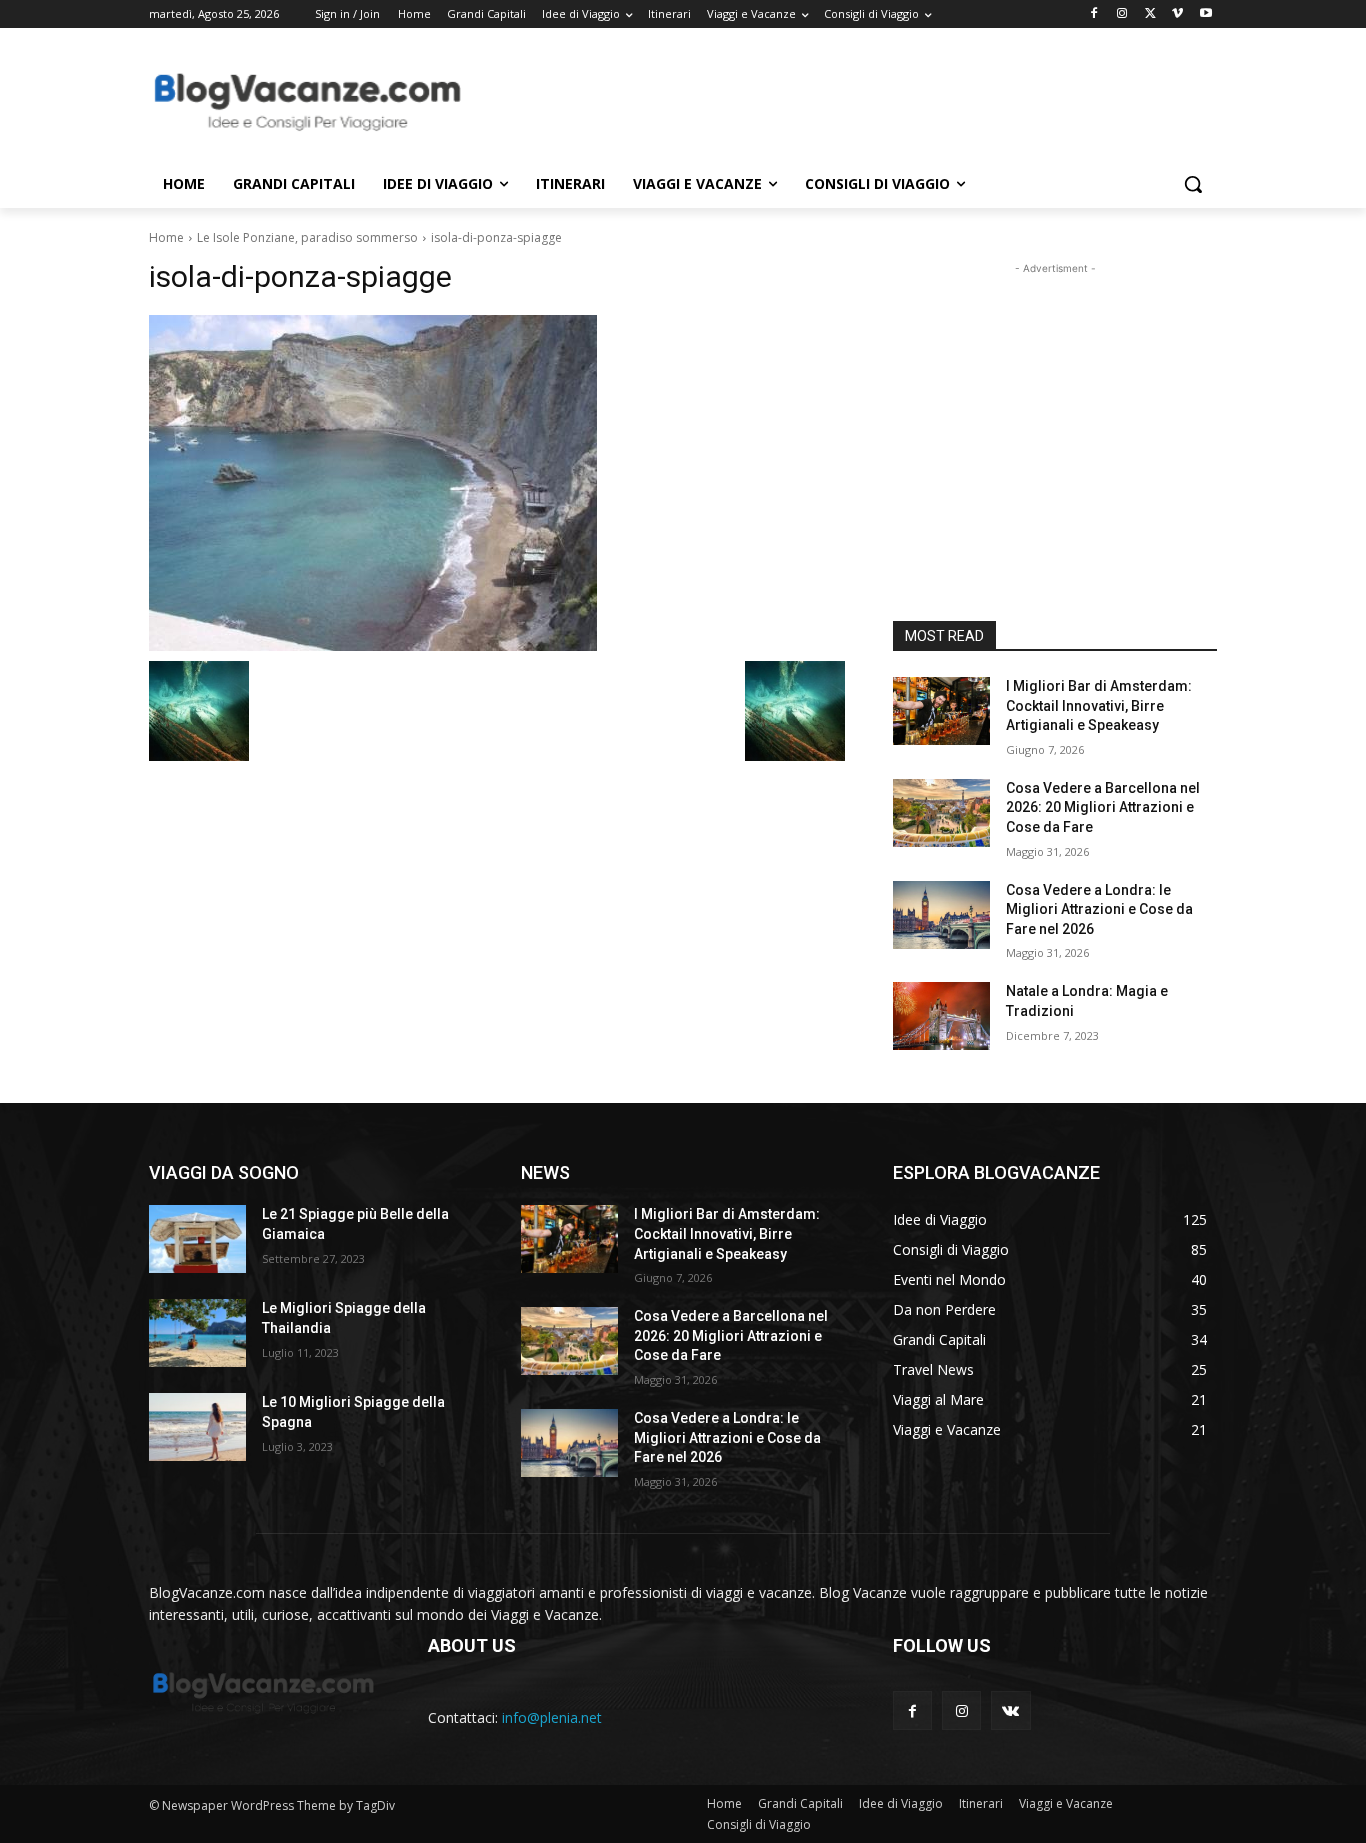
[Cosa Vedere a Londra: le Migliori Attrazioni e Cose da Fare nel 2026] (941, 915)
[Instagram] (1122, 14)
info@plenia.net (552, 1717)
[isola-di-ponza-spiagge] (497, 483)
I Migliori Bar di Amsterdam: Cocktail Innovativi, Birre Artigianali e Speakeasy (1099, 705)
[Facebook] (1094, 14)
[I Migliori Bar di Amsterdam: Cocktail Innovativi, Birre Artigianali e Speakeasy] (941, 711)
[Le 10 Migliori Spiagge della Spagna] (197, 1427)
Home (166, 237)
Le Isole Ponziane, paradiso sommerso (307, 237)
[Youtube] (1205, 14)
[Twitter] (1150, 14)
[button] (1193, 184)
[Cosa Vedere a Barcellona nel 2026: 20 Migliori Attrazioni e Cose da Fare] (941, 813)
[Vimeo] (1177, 14)
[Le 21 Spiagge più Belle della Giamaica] (197, 1239)
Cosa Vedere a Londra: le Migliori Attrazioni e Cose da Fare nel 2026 (1099, 909)
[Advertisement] (833, 101)
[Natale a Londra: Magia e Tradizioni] (941, 1016)
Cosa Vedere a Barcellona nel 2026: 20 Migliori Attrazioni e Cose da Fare (1103, 807)
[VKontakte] (1010, 1710)
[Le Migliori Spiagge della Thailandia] (197, 1333)
